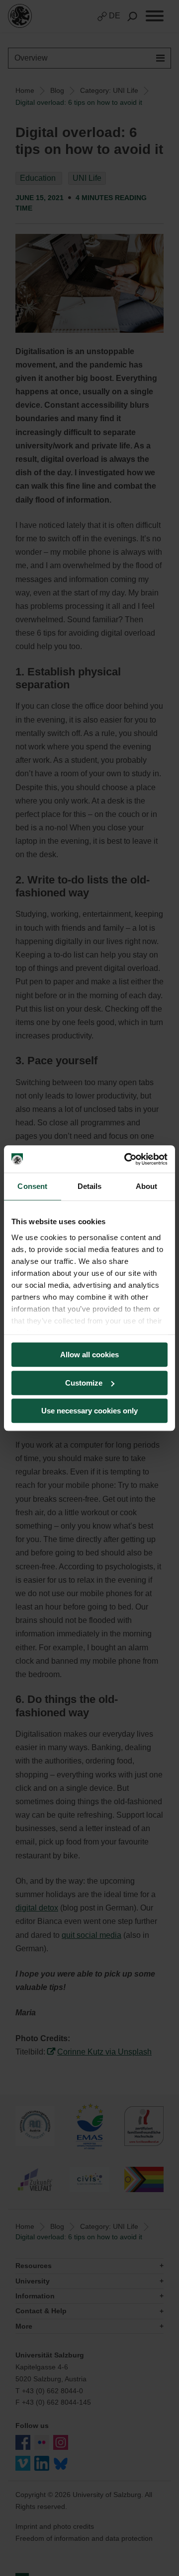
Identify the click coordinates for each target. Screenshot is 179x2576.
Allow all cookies (89, 1355)
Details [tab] (90, 1186)
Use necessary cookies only (89, 1411)
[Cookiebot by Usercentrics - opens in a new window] (126, 1159)
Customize (84, 1383)
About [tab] (147, 1186)
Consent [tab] (32, 1186)
